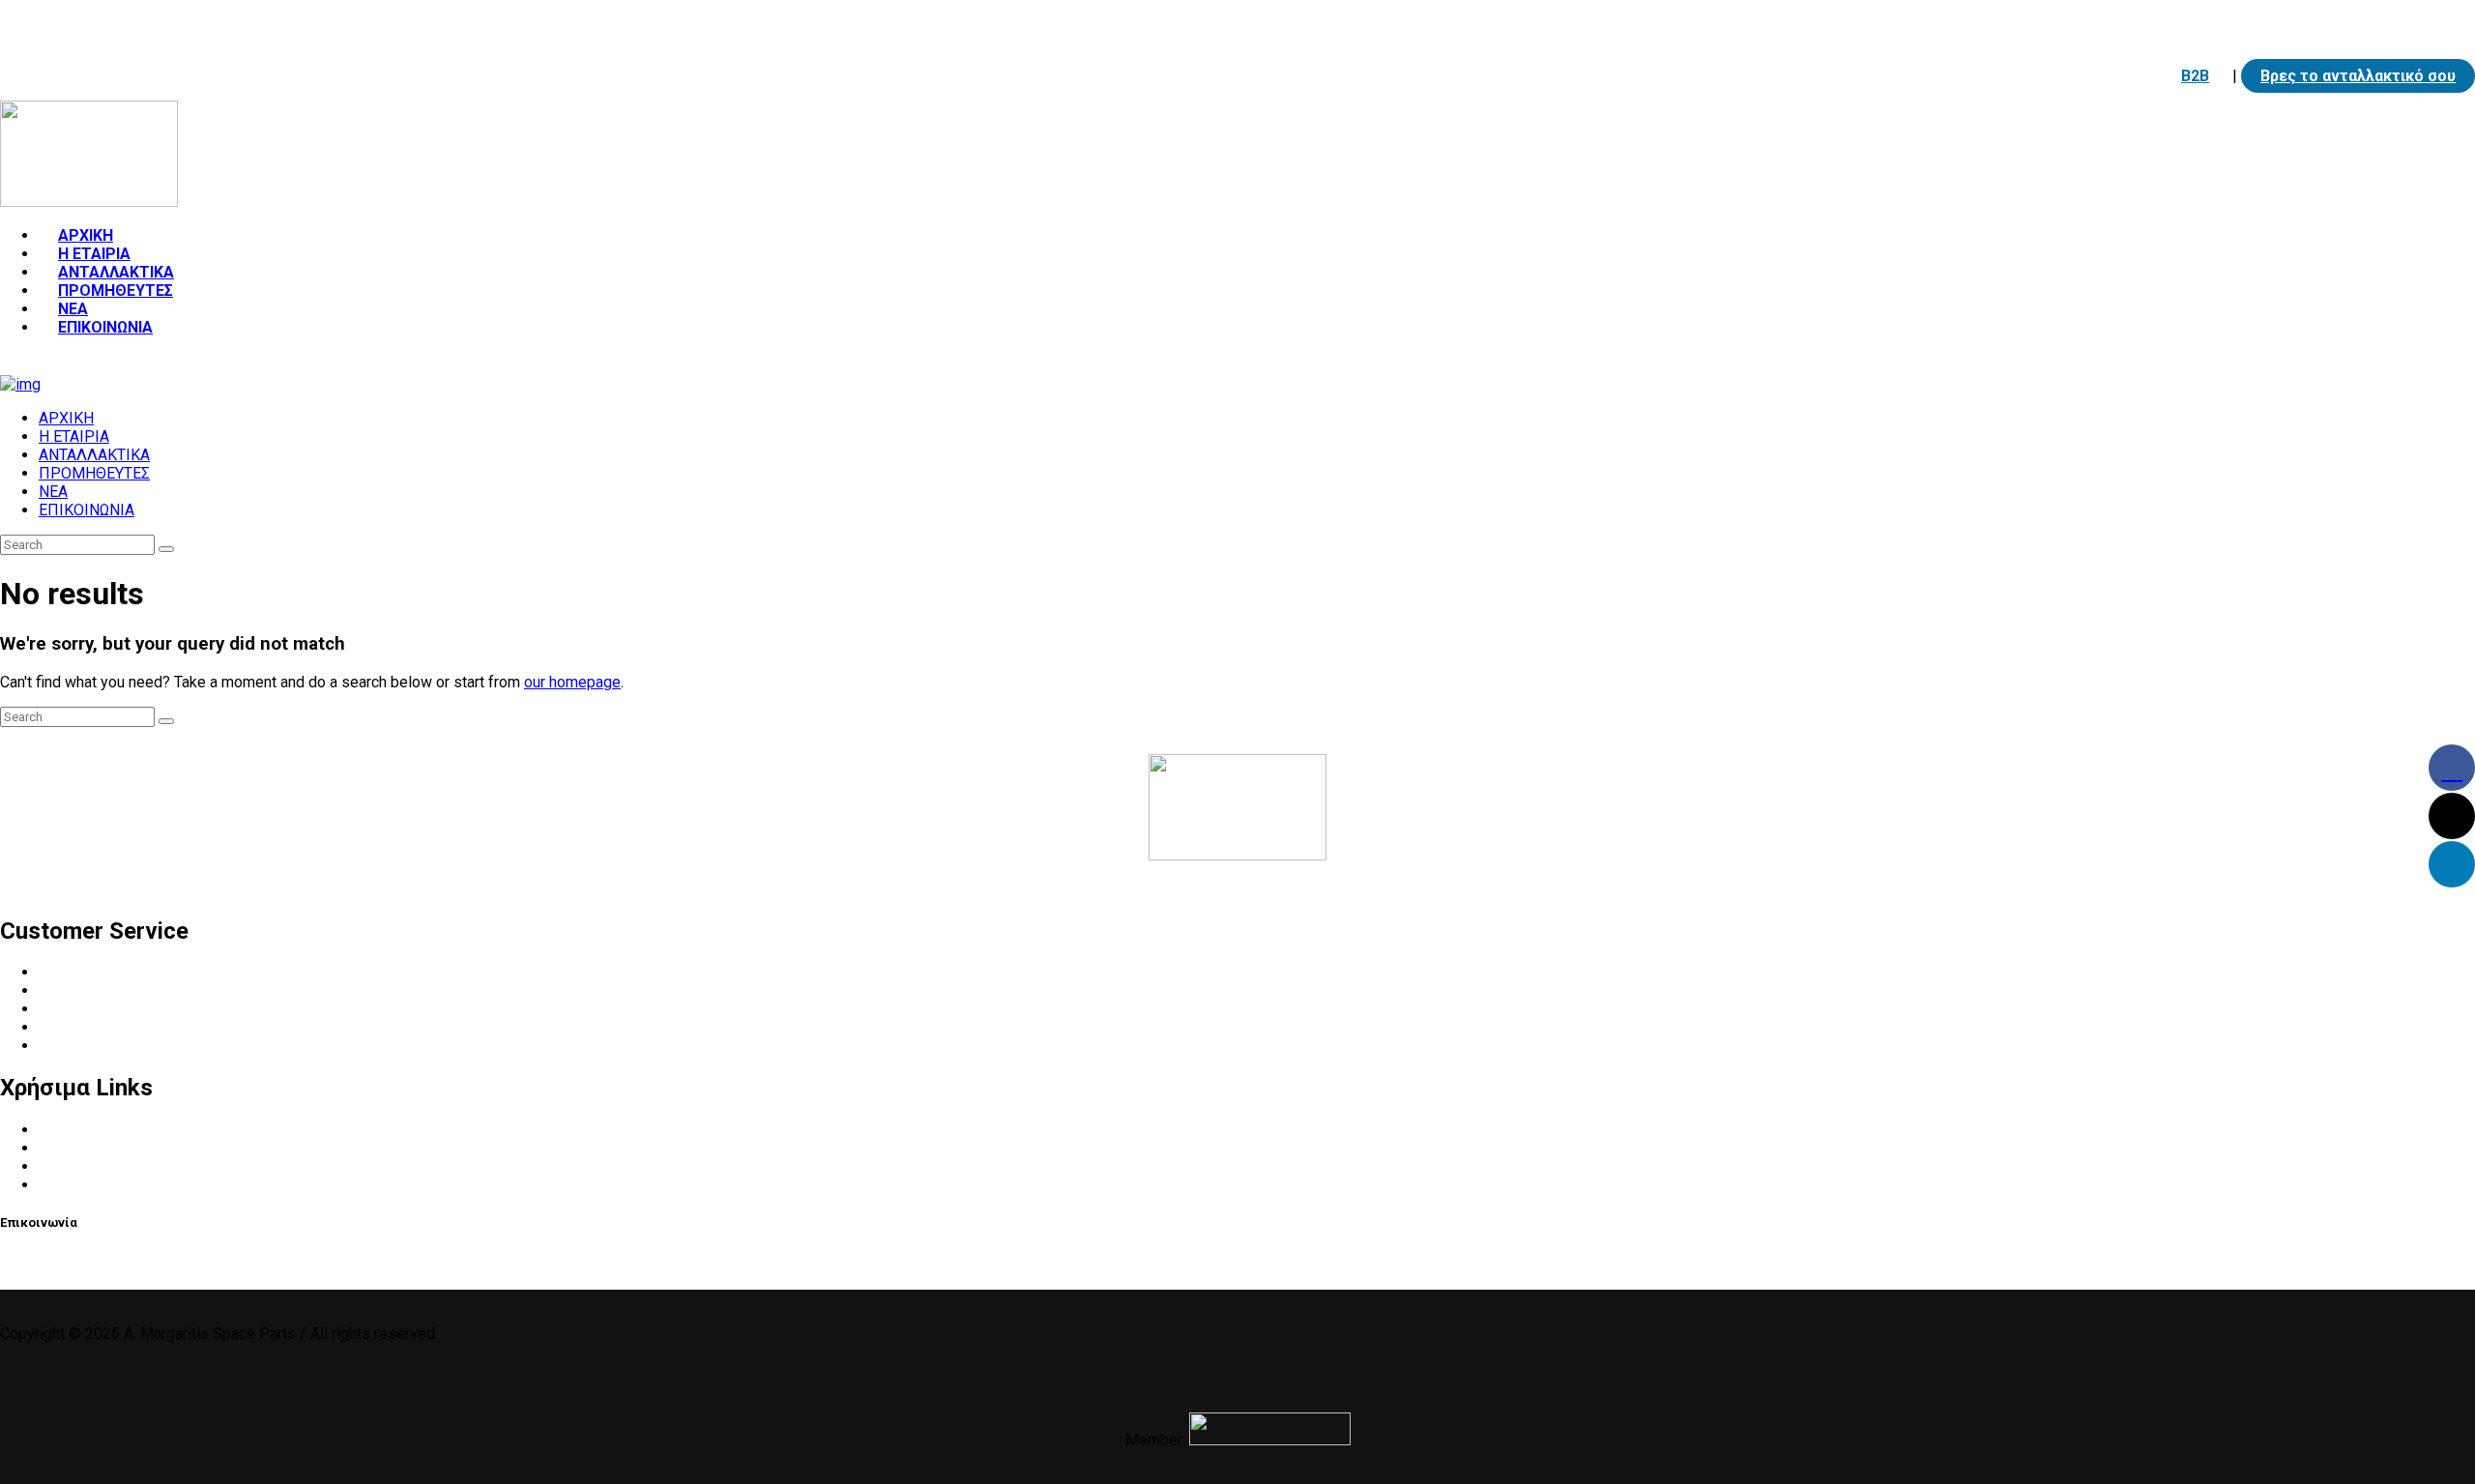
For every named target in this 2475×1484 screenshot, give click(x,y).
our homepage (572, 682)
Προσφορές (80, 1166)
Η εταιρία (72, 972)
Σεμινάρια (73, 1185)
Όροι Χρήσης (83, 1130)
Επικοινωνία (82, 1046)
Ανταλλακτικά (89, 990)
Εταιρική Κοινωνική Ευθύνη (133, 1027)
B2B (2195, 76)
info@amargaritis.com (278, 25)
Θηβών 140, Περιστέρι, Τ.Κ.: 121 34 (532, 25)
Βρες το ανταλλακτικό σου (2358, 76)
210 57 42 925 (102, 25)
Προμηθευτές (86, 1009)
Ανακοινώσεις (88, 1148)
